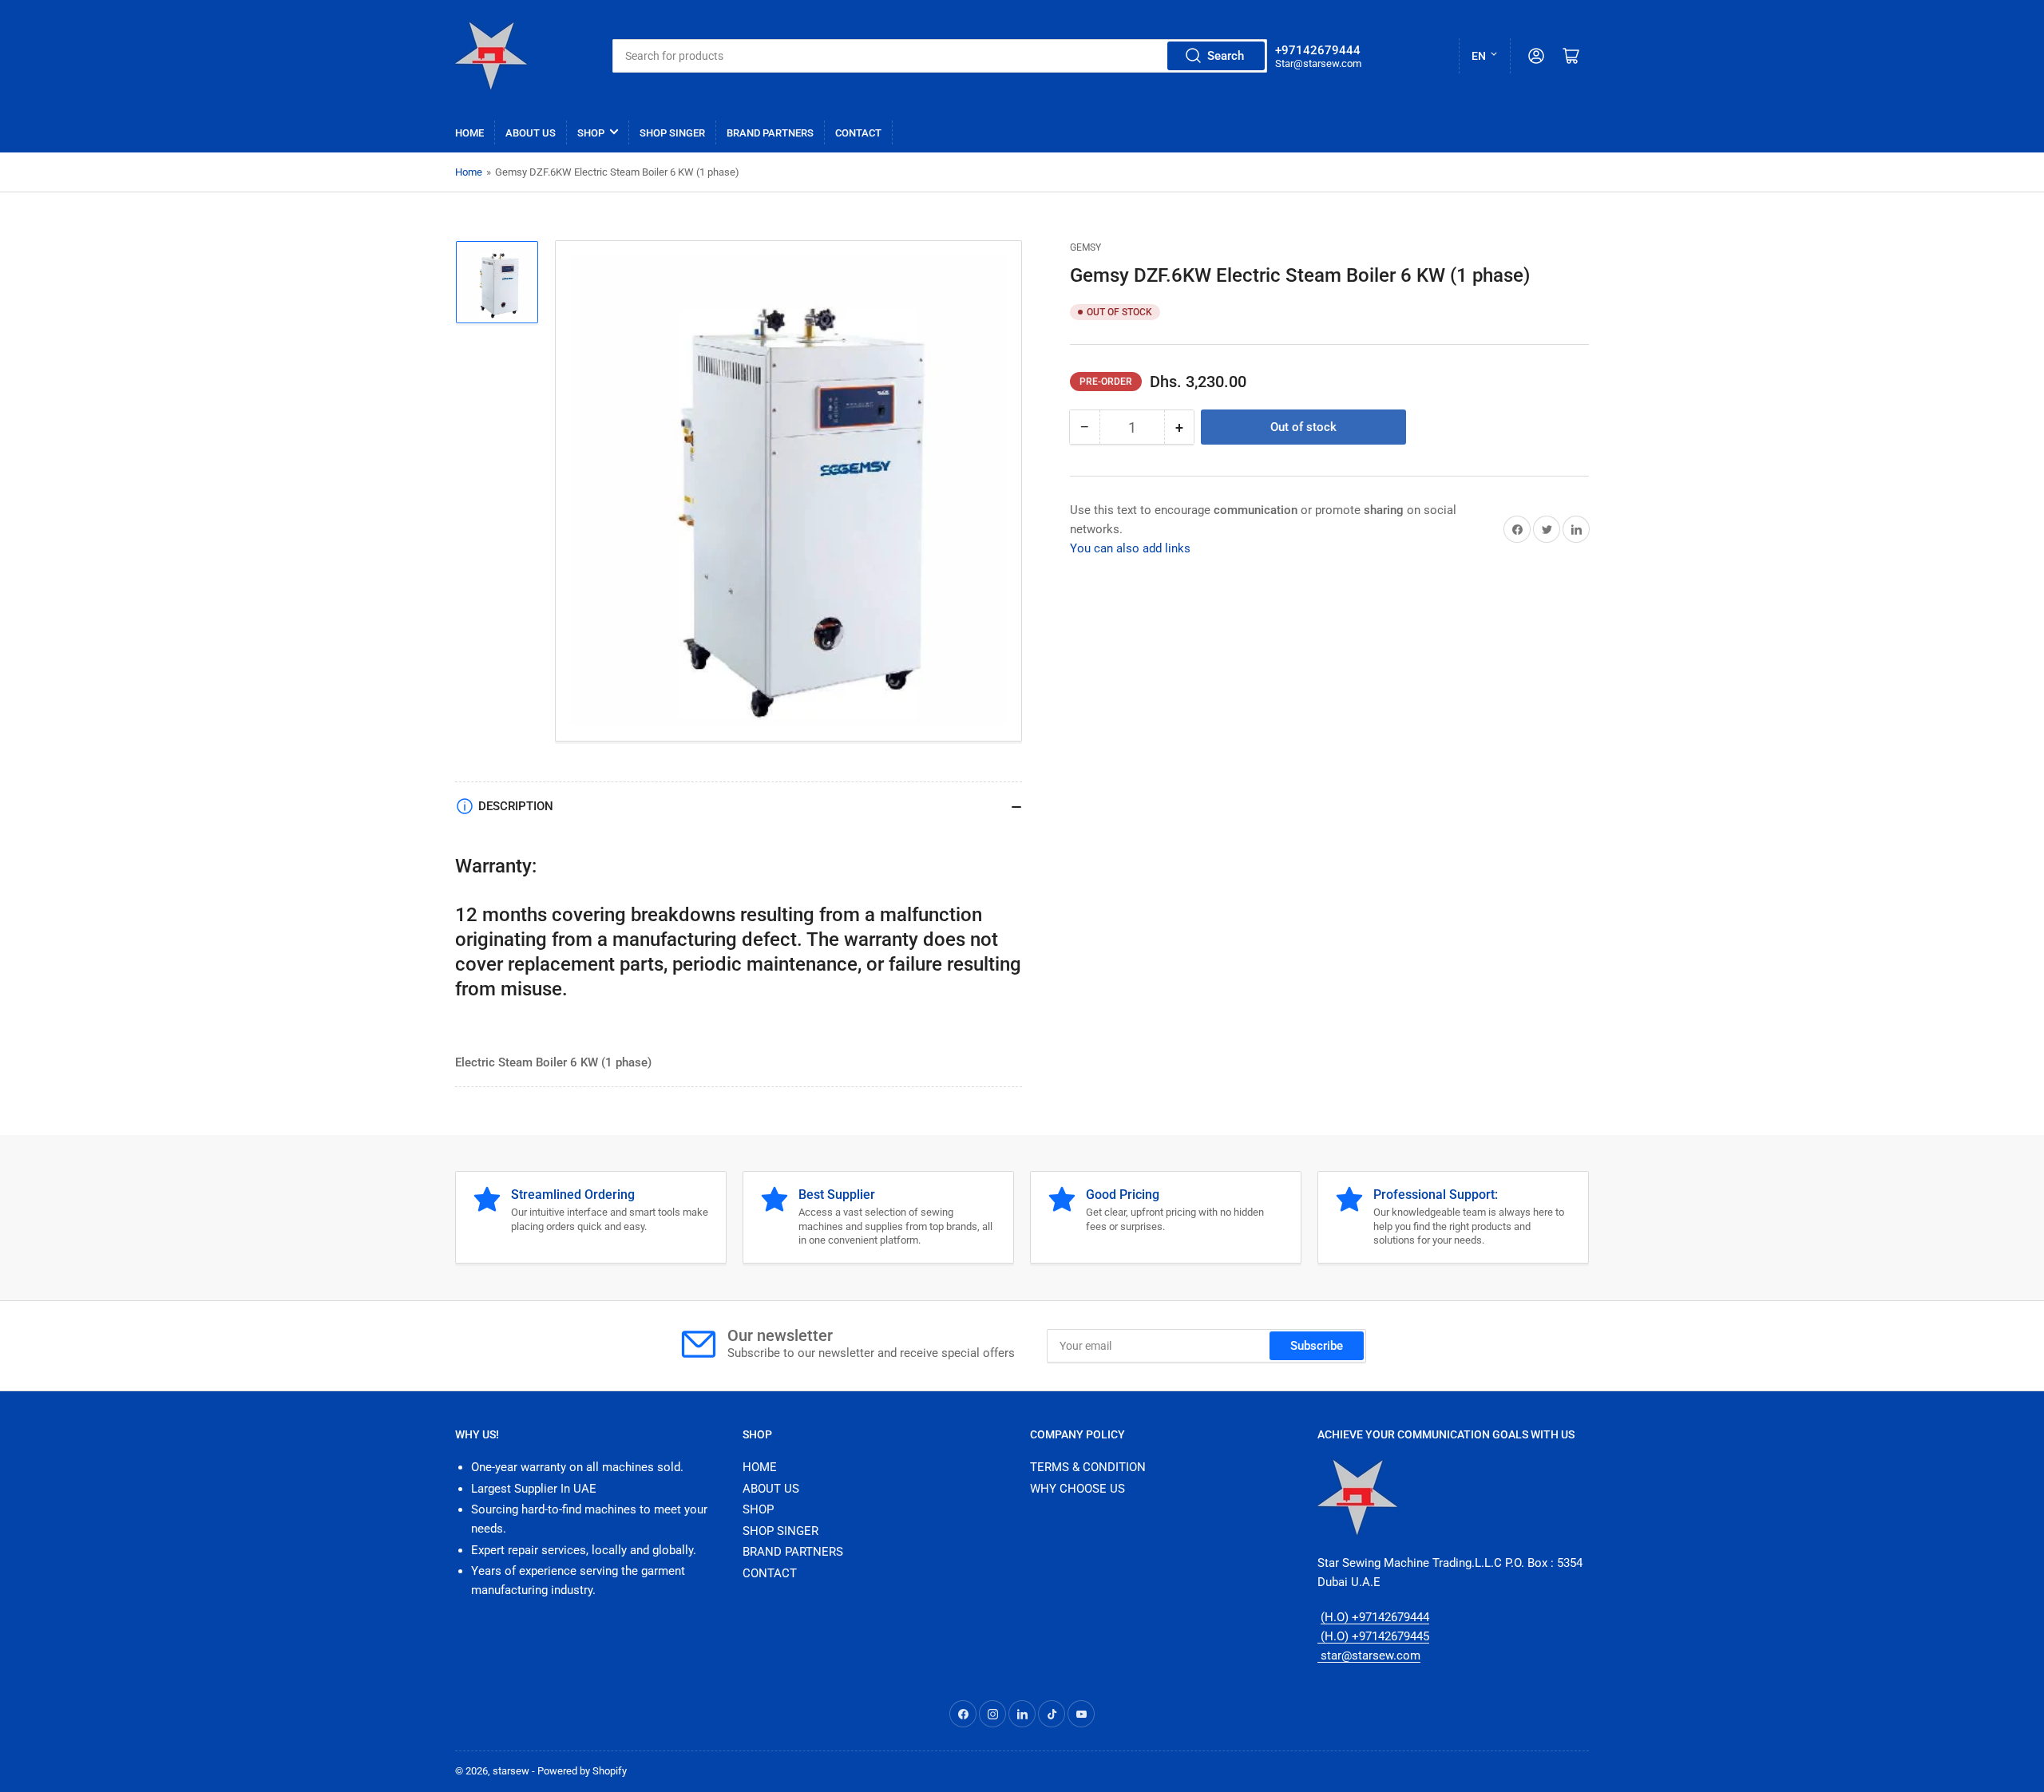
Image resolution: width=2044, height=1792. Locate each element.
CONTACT (858, 133)
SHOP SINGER (672, 133)
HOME (469, 133)
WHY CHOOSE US (1077, 1489)
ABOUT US (531, 133)
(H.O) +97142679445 (1373, 1636)
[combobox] (940, 56)
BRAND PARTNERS (770, 133)
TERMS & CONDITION (1088, 1467)
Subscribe (1317, 1346)
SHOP (591, 133)
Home (469, 172)
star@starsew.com (1369, 1656)
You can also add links (1130, 548)
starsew (511, 1771)
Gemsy (1085, 247)
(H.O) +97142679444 (1375, 1617)
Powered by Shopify (582, 1771)
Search (1226, 56)
